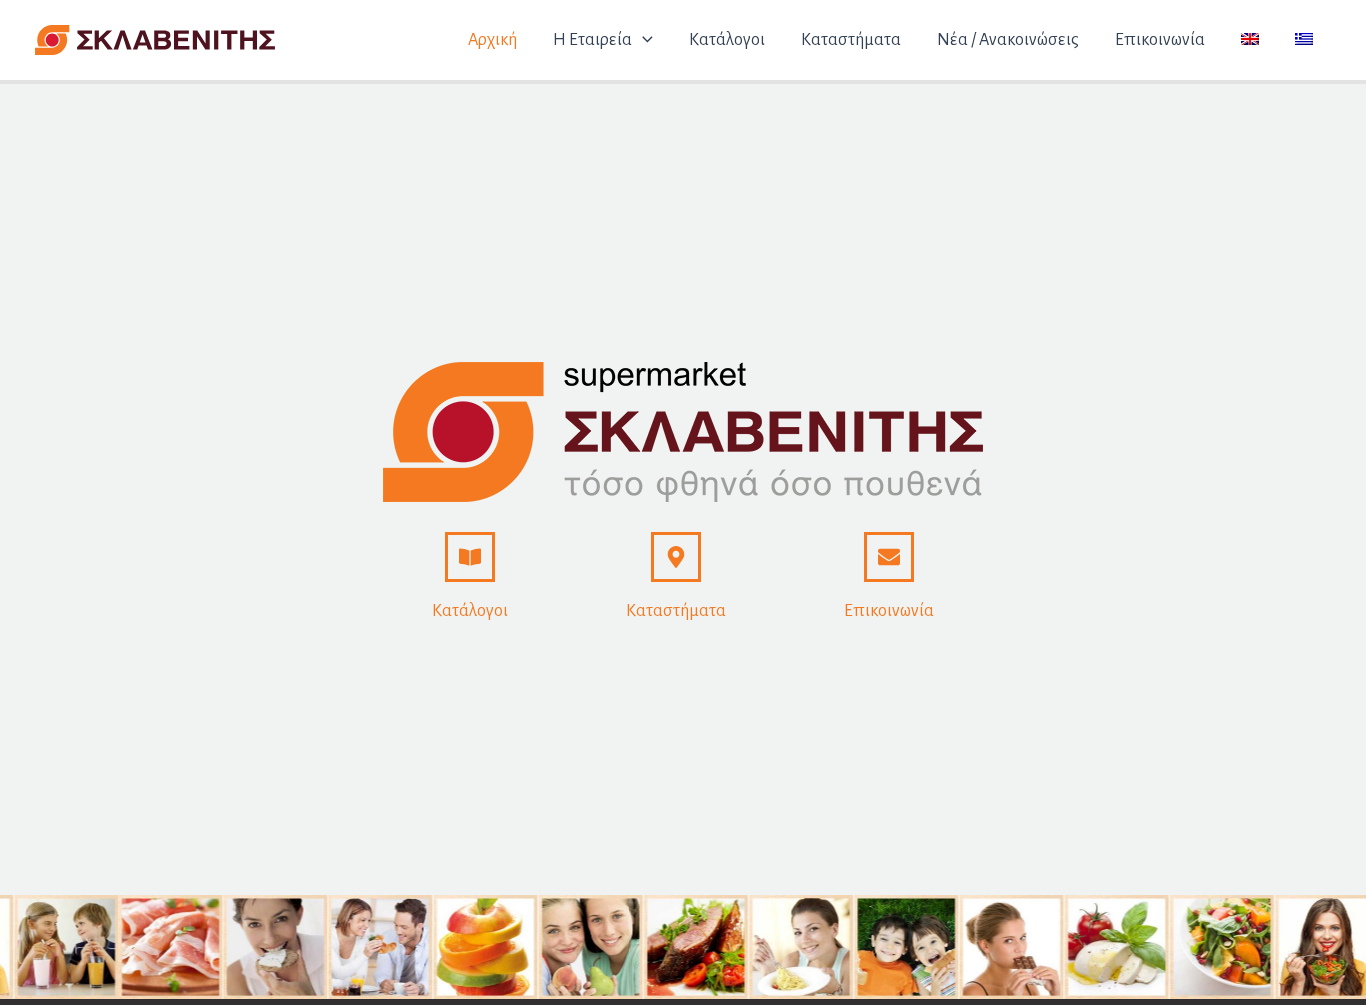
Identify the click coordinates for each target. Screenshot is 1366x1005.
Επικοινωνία (889, 611)
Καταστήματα (676, 611)
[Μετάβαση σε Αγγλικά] (1250, 40)
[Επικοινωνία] (889, 557)
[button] (642, 40)
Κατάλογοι (470, 611)
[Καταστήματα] (676, 557)
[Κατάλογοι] (470, 557)
